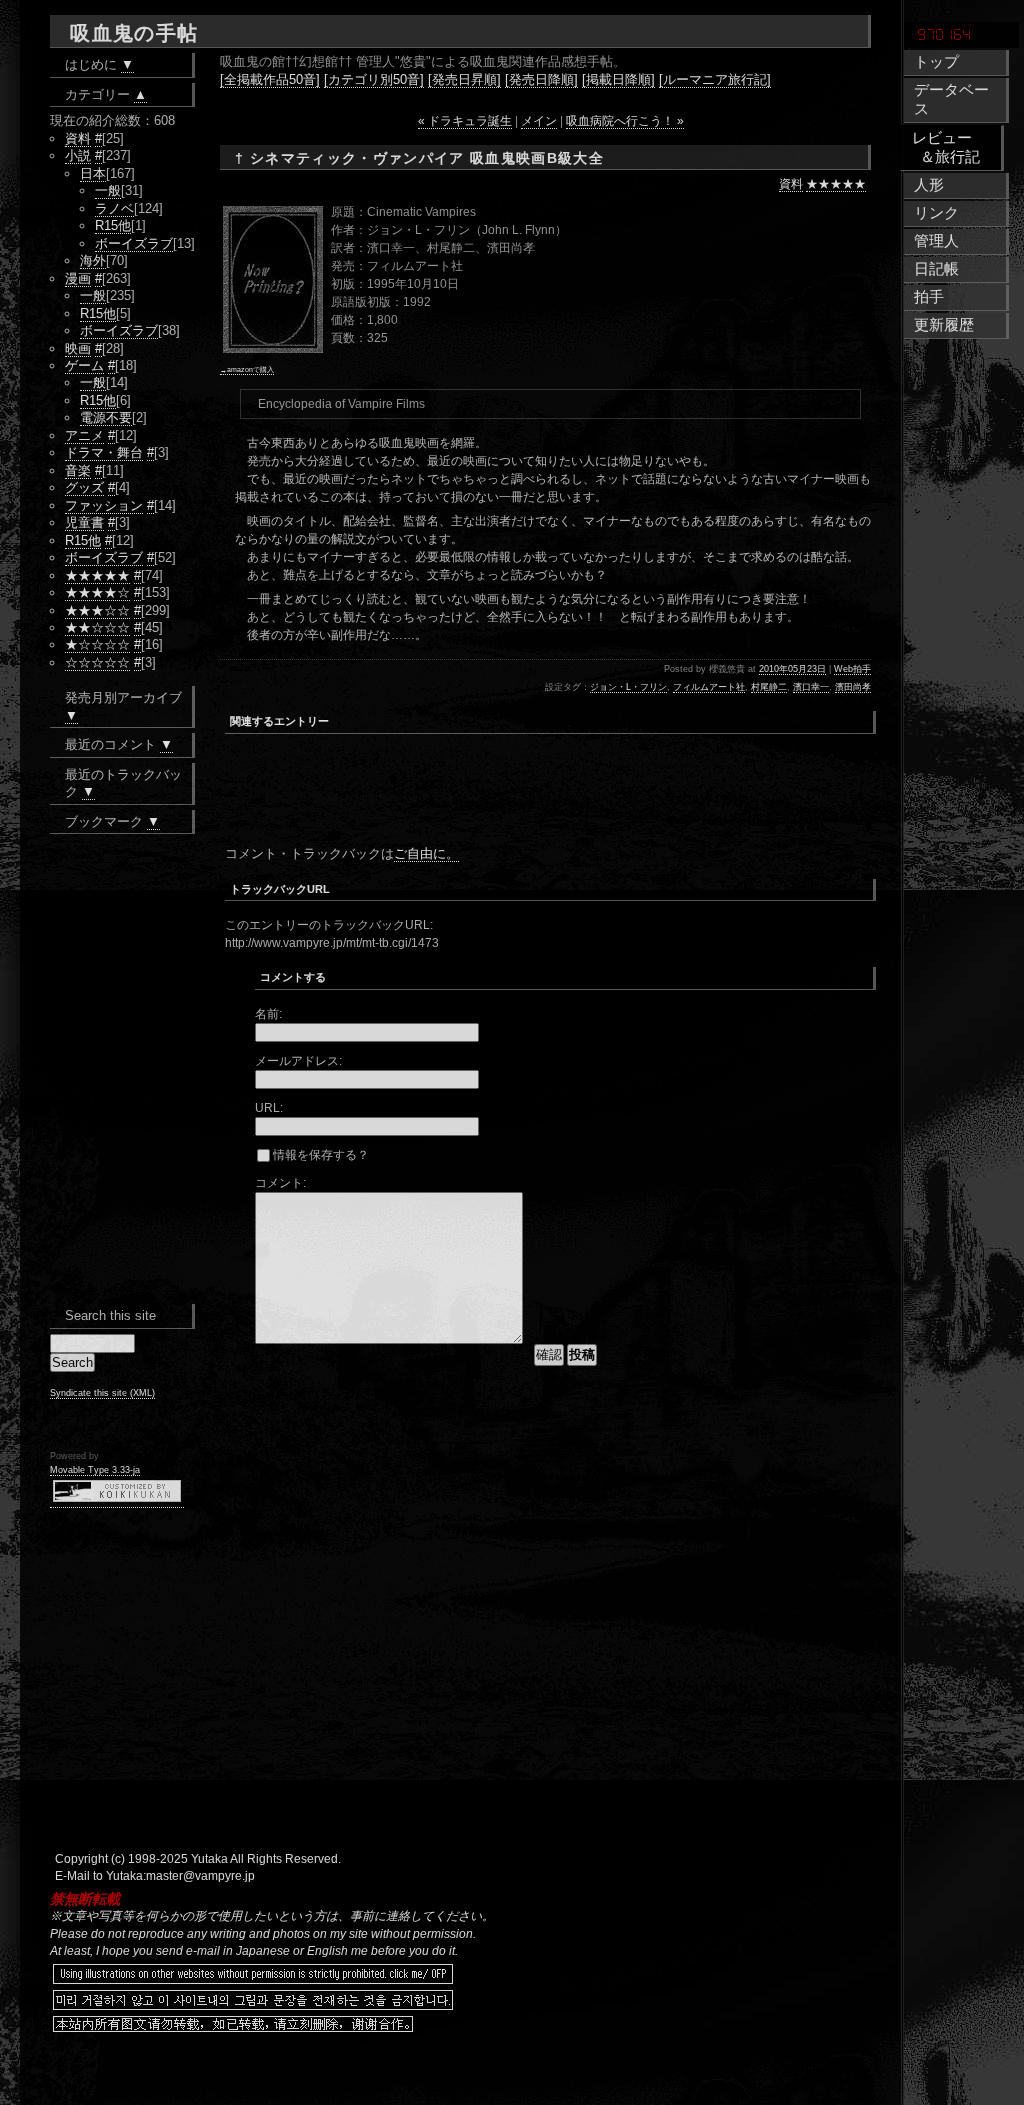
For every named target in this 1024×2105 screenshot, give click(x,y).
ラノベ (114, 208)
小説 (78, 155)
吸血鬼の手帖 (134, 33)
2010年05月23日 (792, 669)
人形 (929, 185)
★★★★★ (836, 184)
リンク (936, 213)
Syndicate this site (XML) (102, 1393)
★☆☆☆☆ (97, 644)
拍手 (929, 297)
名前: (268, 1014)
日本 (93, 173)
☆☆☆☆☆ (97, 662)
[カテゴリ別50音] (374, 79)
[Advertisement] (459, 804)
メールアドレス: (298, 1061)
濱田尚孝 (853, 687)
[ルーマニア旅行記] (715, 79)
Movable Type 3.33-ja (95, 1470)
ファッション (104, 505)
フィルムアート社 (709, 687)
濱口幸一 (811, 687)
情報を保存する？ (319, 1155)
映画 (78, 348)
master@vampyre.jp (200, 1876)
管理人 (936, 241)
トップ (936, 62)
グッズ (84, 487)
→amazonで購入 (247, 369)
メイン (539, 121)
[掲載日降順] (618, 79)
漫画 (78, 278)
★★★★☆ (97, 592)
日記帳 (936, 269)
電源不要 (106, 417)
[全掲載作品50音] (270, 79)
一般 (108, 190)
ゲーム (84, 365)
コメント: (280, 1183)
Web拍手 (852, 669)
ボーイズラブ (134, 243)
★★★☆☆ (97, 610)
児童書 (84, 522)
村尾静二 (769, 687)
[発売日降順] (541, 79)
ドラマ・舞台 (104, 452)
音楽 (78, 470)
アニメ (84, 435)
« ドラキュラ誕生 (465, 121)
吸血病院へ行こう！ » (625, 121)
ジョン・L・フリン (628, 687)
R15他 (113, 225)
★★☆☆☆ (97, 627)
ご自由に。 (426, 853)
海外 (93, 260)
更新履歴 (944, 325)
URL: (269, 1108)
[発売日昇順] (464, 79)
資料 (791, 184)
